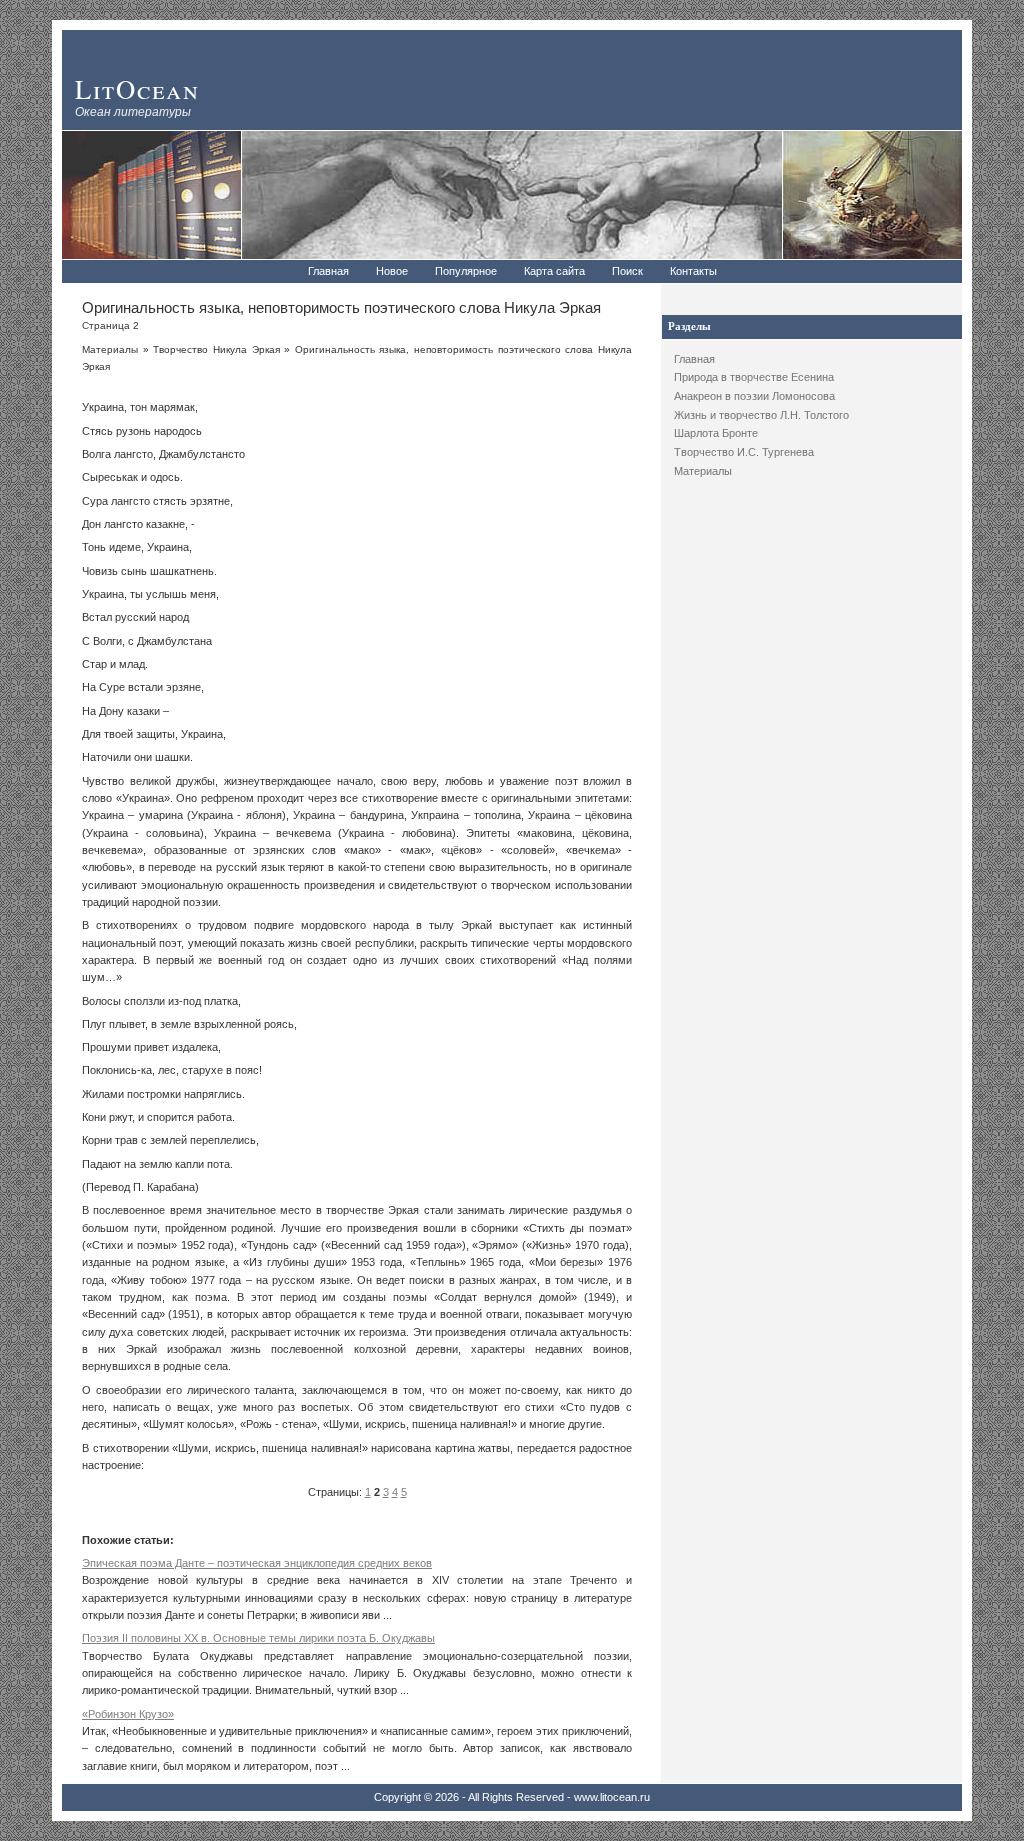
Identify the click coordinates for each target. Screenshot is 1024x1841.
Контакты (693, 271)
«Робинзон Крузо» (128, 1714)
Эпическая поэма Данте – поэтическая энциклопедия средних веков (257, 1563)
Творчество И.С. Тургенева (744, 452)
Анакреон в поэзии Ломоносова (754, 396)
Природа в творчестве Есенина (754, 377)
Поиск (627, 271)
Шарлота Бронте (716, 433)
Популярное (466, 271)
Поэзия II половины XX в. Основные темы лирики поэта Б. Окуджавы (258, 1638)
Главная (328, 271)
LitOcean (137, 88)
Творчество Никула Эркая (216, 349)
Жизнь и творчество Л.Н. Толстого (761, 415)
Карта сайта (554, 271)
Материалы (703, 471)
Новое (392, 271)
